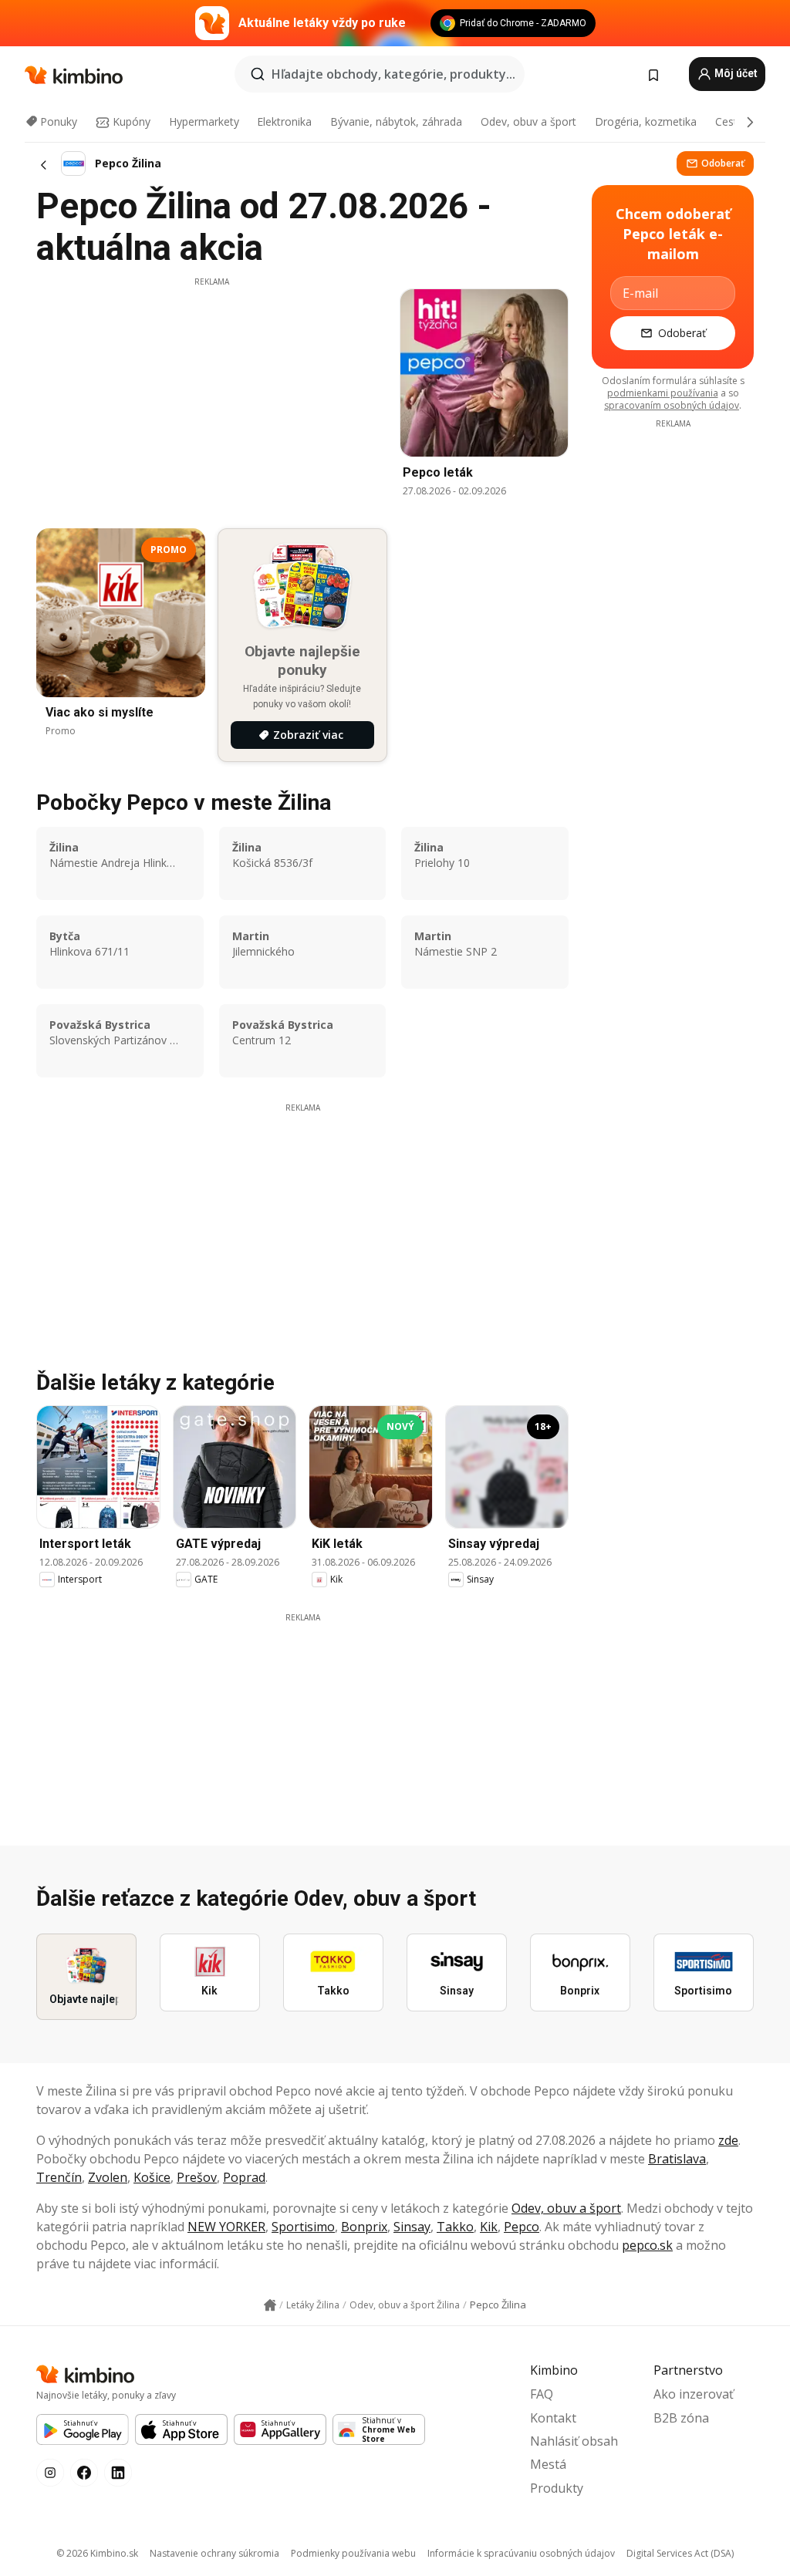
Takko (455, 2227)
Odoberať (723, 163)
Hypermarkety (204, 121)
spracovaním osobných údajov (672, 405)
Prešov (197, 2177)
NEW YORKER (226, 2227)
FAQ (542, 2394)
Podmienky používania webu (353, 2553)
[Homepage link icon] (270, 2305)
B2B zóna (681, 2418)
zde (728, 2140)
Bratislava (677, 2159)
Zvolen (108, 2177)
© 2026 (97, 2553)
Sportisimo (303, 2227)
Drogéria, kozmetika (646, 121)
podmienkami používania (663, 393)
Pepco (522, 2227)
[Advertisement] (211, 396)
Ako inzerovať (694, 2394)
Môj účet (735, 73)
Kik (489, 2227)
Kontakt (553, 2418)
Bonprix (364, 2227)
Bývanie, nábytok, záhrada (396, 121)
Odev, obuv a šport (528, 121)
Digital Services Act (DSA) (680, 2553)
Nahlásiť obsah (574, 2441)
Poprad (244, 2177)
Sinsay (412, 2227)
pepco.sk (647, 2245)
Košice (152, 2177)
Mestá (548, 2464)
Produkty (557, 2488)
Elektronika (284, 121)
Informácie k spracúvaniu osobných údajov (521, 2553)
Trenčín (59, 2177)
